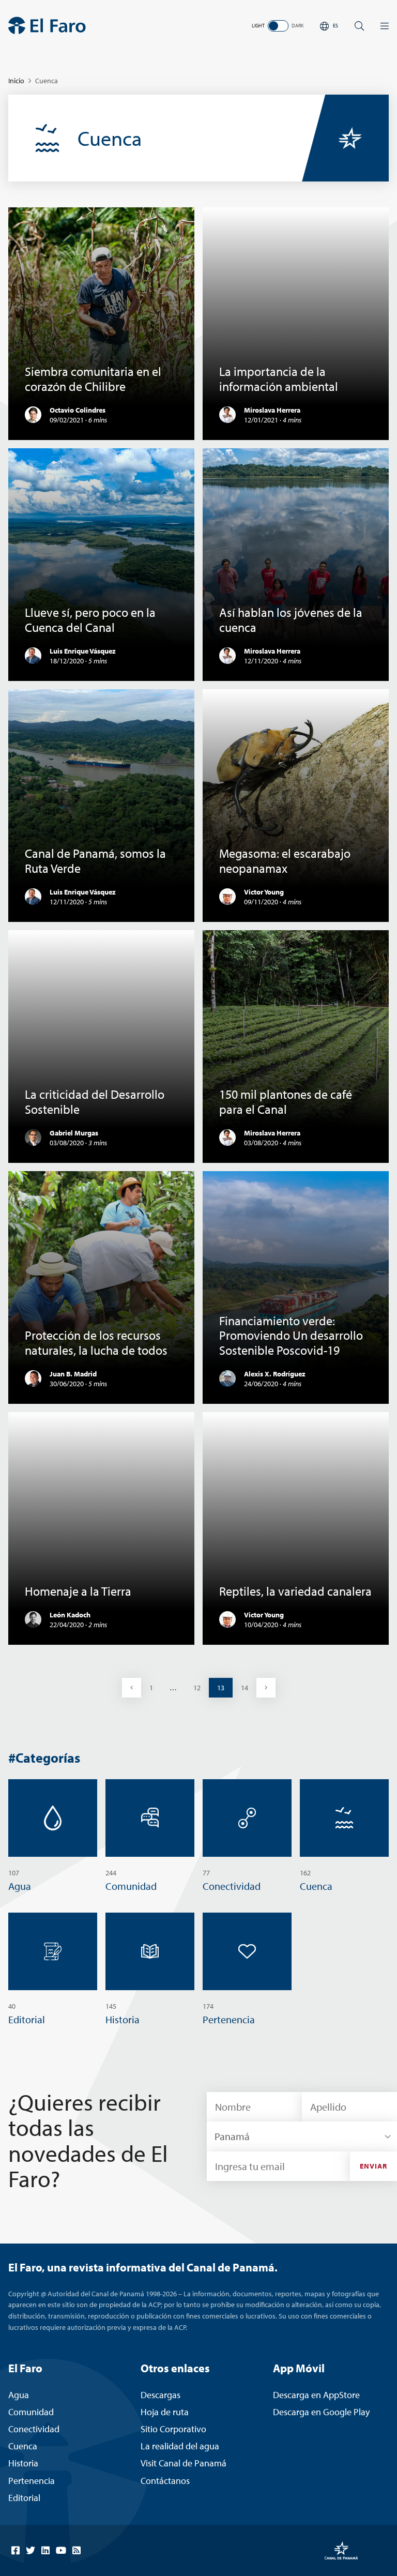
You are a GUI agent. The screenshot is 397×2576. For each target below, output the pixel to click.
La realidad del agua (180, 2446)
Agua (19, 2395)
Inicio (16, 81)
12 (201, 1687)
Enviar (374, 2166)
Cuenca (23, 2446)
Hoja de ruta (165, 2412)
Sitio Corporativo (173, 2429)
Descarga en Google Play (321, 2412)
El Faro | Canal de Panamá (47, 26)
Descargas (161, 2395)
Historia (23, 2463)
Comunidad (31, 2412)
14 (248, 1687)
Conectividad (34, 2429)
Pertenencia (32, 2481)
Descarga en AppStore (316, 2395)
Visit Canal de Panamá (184, 2463)
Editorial (24, 2498)
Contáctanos (165, 2481)
